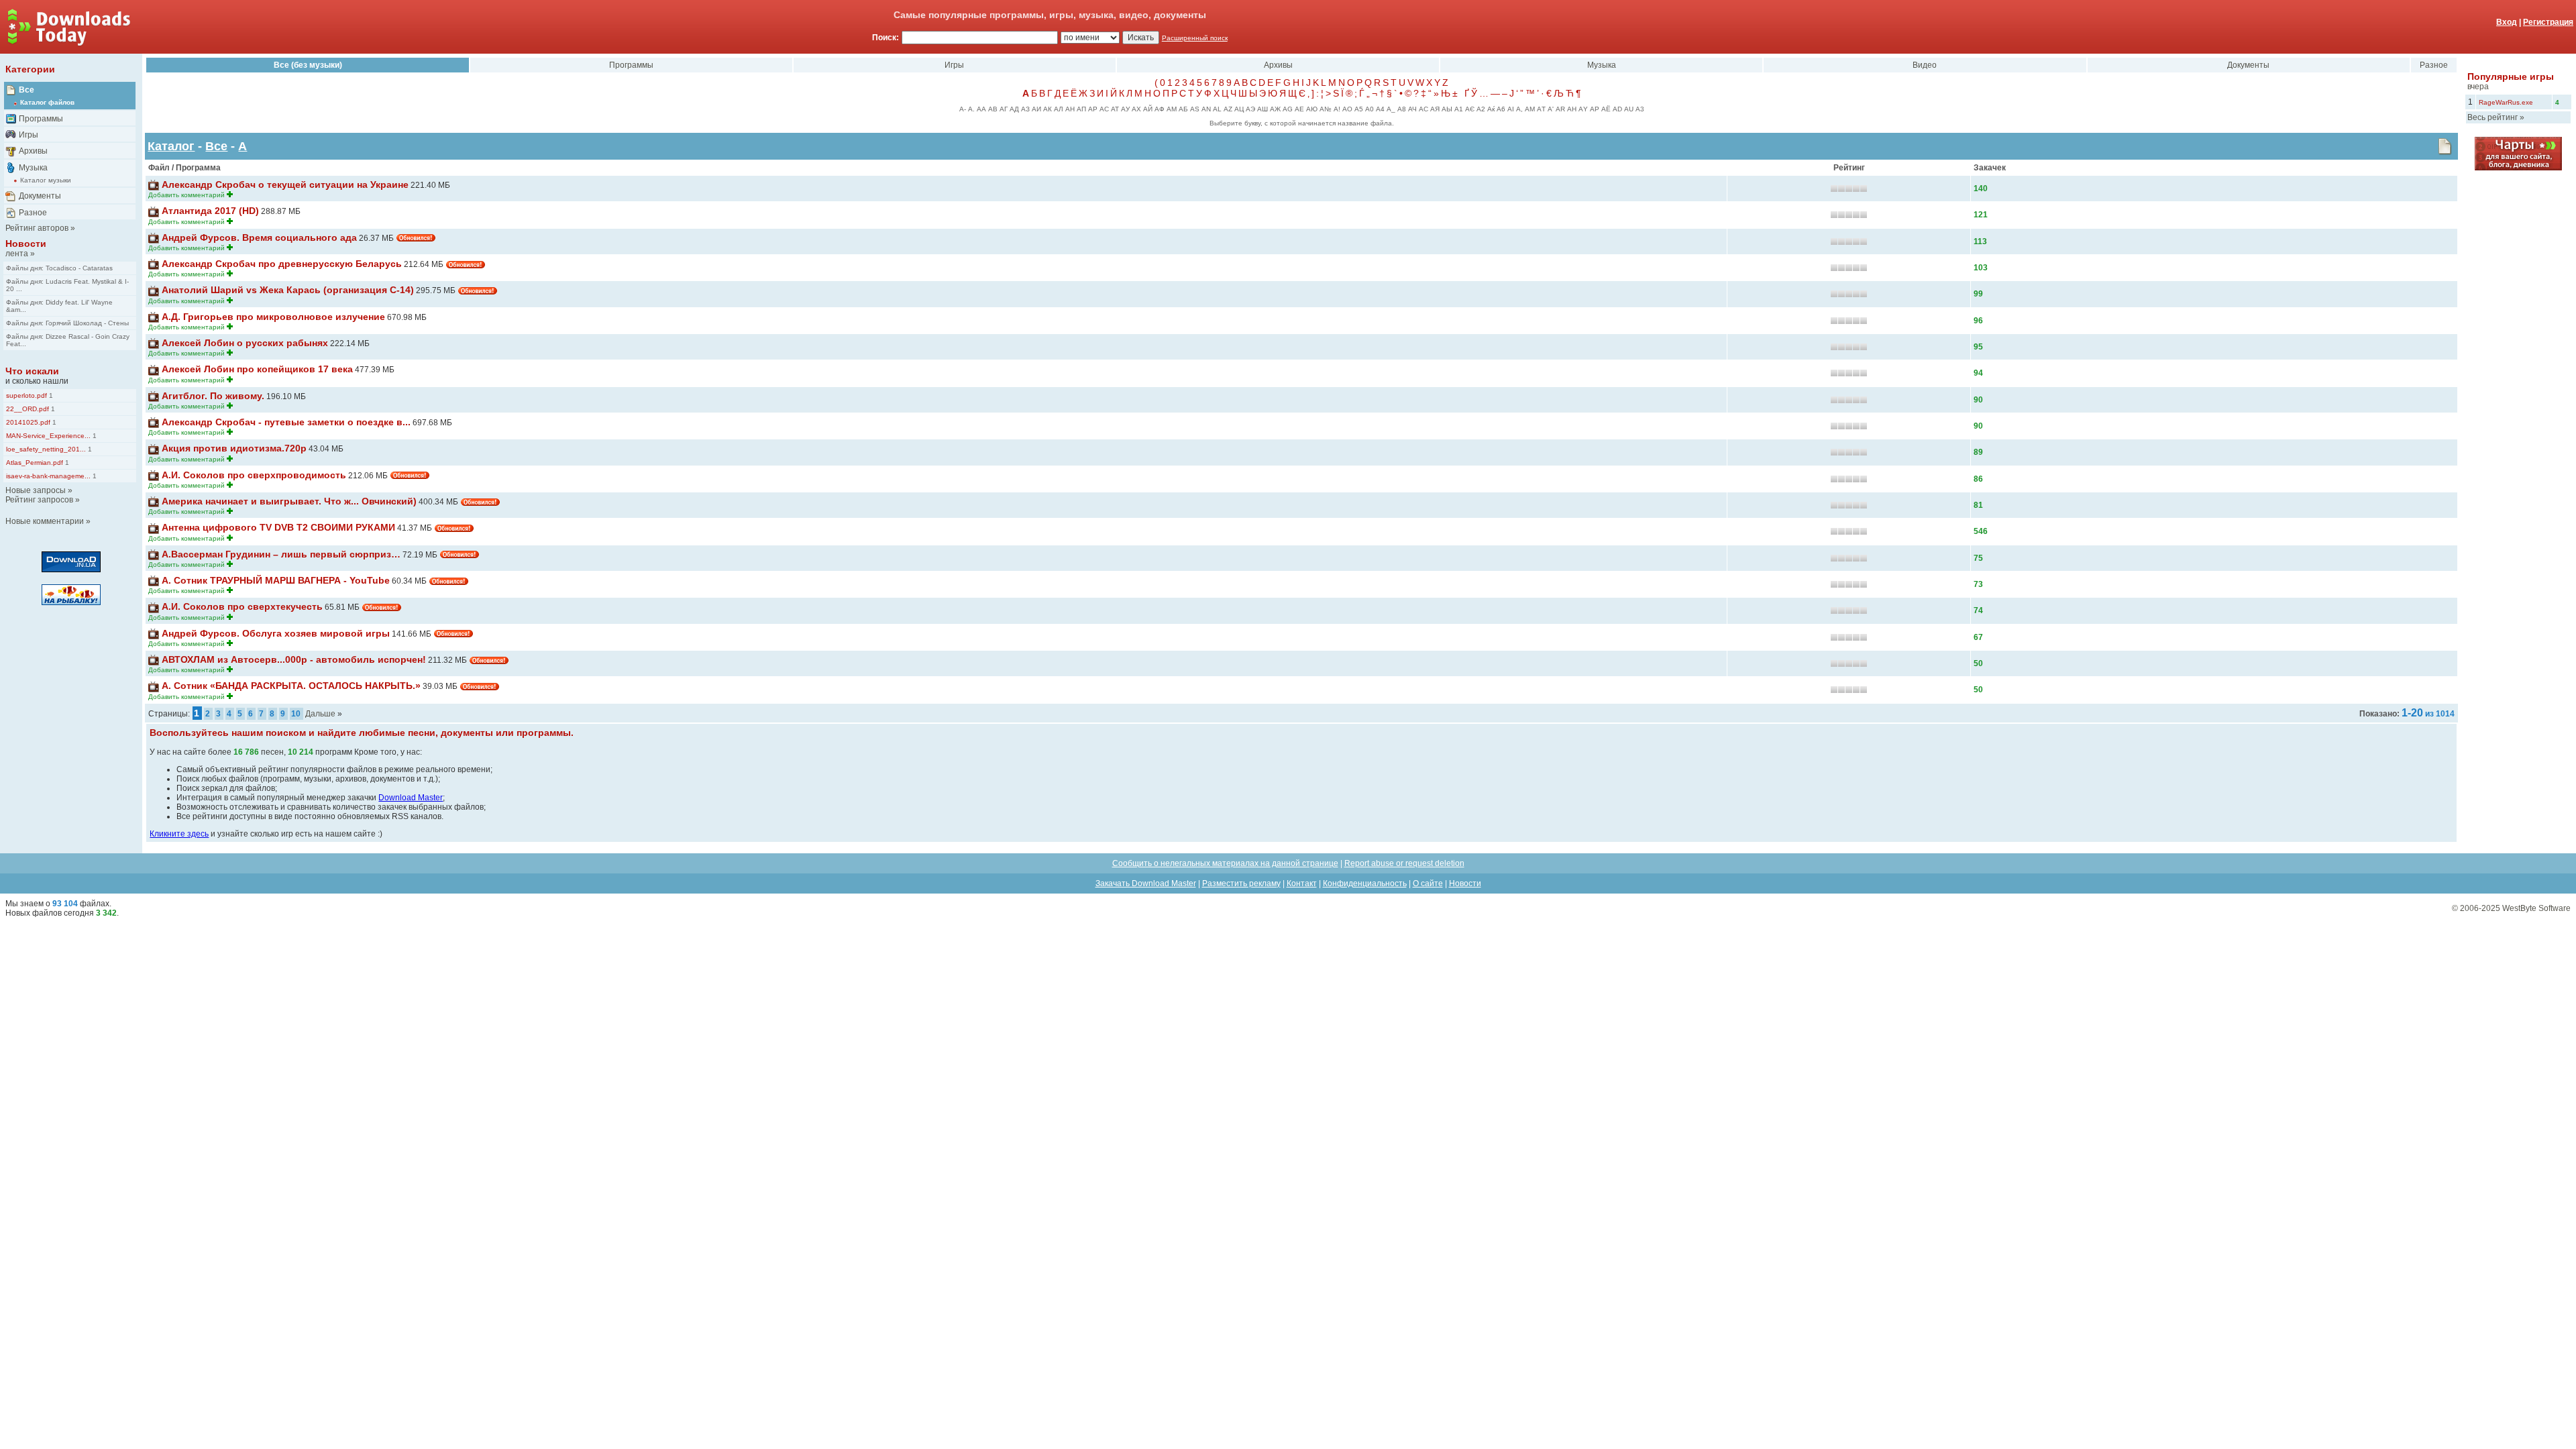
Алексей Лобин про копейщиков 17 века (257, 369)
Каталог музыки (46, 180)
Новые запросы (36, 490)
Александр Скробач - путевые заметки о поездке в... (286, 422)
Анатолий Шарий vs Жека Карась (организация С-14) (288, 290)
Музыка (33, 168)
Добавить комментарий (186, 195)
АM (1530, 109)
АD (1617, 109)
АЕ (1299, 109)
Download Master (411, 798)
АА (981, 109)
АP (1595, 109)
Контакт (1302, 883)
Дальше (320, 714)
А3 (1640, 109)
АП (1081, 109)
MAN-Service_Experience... (48, 436)
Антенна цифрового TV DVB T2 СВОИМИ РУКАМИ (278, 527)
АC (1424, 109)
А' (1551, 109)
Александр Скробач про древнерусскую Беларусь (282, 264)
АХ (1136, 109)
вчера (2478, 87)
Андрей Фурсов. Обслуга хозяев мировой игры (276, 633)
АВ (993, 109)
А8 (1402, 109)
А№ (1326, 109)
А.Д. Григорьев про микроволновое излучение (273, 317)
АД (1014, 109)
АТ (1115, 109)
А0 (1370, 109)
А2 (1481, 109)
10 (296, 714)
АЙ (1148, 109)
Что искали (32, 371)
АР (1093, 109)
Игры (29, 135)
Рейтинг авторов (37, 228)
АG (1288, 109)
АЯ (1435, 109)
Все (26, 90)
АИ (1036, 109)
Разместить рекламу (1241, 883)
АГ (1004, 109)
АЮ (1312, 109)
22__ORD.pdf (28, 409)
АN (1206, 109)
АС (1104, 109)
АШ (1263, 109)
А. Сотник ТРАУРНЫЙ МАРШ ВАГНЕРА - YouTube (276, 580)
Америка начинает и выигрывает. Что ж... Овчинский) (289, 501)
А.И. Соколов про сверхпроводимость (254, 475)
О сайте (1428, 883)
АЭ (1250, 109)
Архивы (33, 151)
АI (1511, 109)
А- (963, 109)
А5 (1359, 109)
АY (1583, 109)
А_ (1391, 109)
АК (1048, 109)
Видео (1925, 65)
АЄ (1470, 109)
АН (1070, 109)
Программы (41, 119)
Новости (26, 244)
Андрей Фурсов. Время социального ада (259, 237)
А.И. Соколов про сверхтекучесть (242, 606)
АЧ (1412, 109)
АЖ (1275, 109)
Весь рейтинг (2492, 117)
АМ (1172, 109)
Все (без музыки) (308, 65)
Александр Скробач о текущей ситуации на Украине (285, 184)
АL (1217, 109)
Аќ (1491, 109)
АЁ (1606, 109)
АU (1629, 109)
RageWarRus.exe (2506, 102)
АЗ (1025, 109)
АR (1560, 109)
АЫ (1447, 109)
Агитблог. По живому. (213, 396)
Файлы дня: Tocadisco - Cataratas (59, 268)
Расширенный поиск (1195, 38)
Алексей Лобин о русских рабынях (245, 343)
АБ (1183, 109)
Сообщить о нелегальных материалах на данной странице (1225, 863)
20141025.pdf (28, 422)
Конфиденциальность (1365, 883)
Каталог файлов (47, 102)
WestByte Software (2536, 908)
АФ (1160, 109)
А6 (1501, 109)
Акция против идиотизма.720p (234, 448)
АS (1195, 109)
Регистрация (2548, 22)
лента (17, 254)
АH (1572, 109)
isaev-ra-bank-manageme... (48, 476)
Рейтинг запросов (39, 500)
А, (1519, 109)
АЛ (1059, 109)
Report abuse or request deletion (1404, 863)
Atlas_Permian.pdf (35, 463)
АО (1347, 109)
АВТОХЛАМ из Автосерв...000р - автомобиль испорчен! (294, 659)
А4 (1380, 109)
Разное (33, 213)
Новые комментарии (45, 521)
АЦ (1239, 109)
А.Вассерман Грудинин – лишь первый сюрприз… (281, 554)
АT (1541, 109)
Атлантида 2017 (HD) (210, 211)
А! (1337, 109)
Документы (40, 196)
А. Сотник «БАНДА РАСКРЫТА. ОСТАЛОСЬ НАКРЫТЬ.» (291, 686)
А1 (1459, 109)
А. (971, 109)
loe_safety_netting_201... (46, 449)
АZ (1228, 109)
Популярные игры (2511, 76)
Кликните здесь (179, 834)
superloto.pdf (26, 395)
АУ (1125, 109)
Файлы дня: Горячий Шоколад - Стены (67, 323)
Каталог (171, 146)
